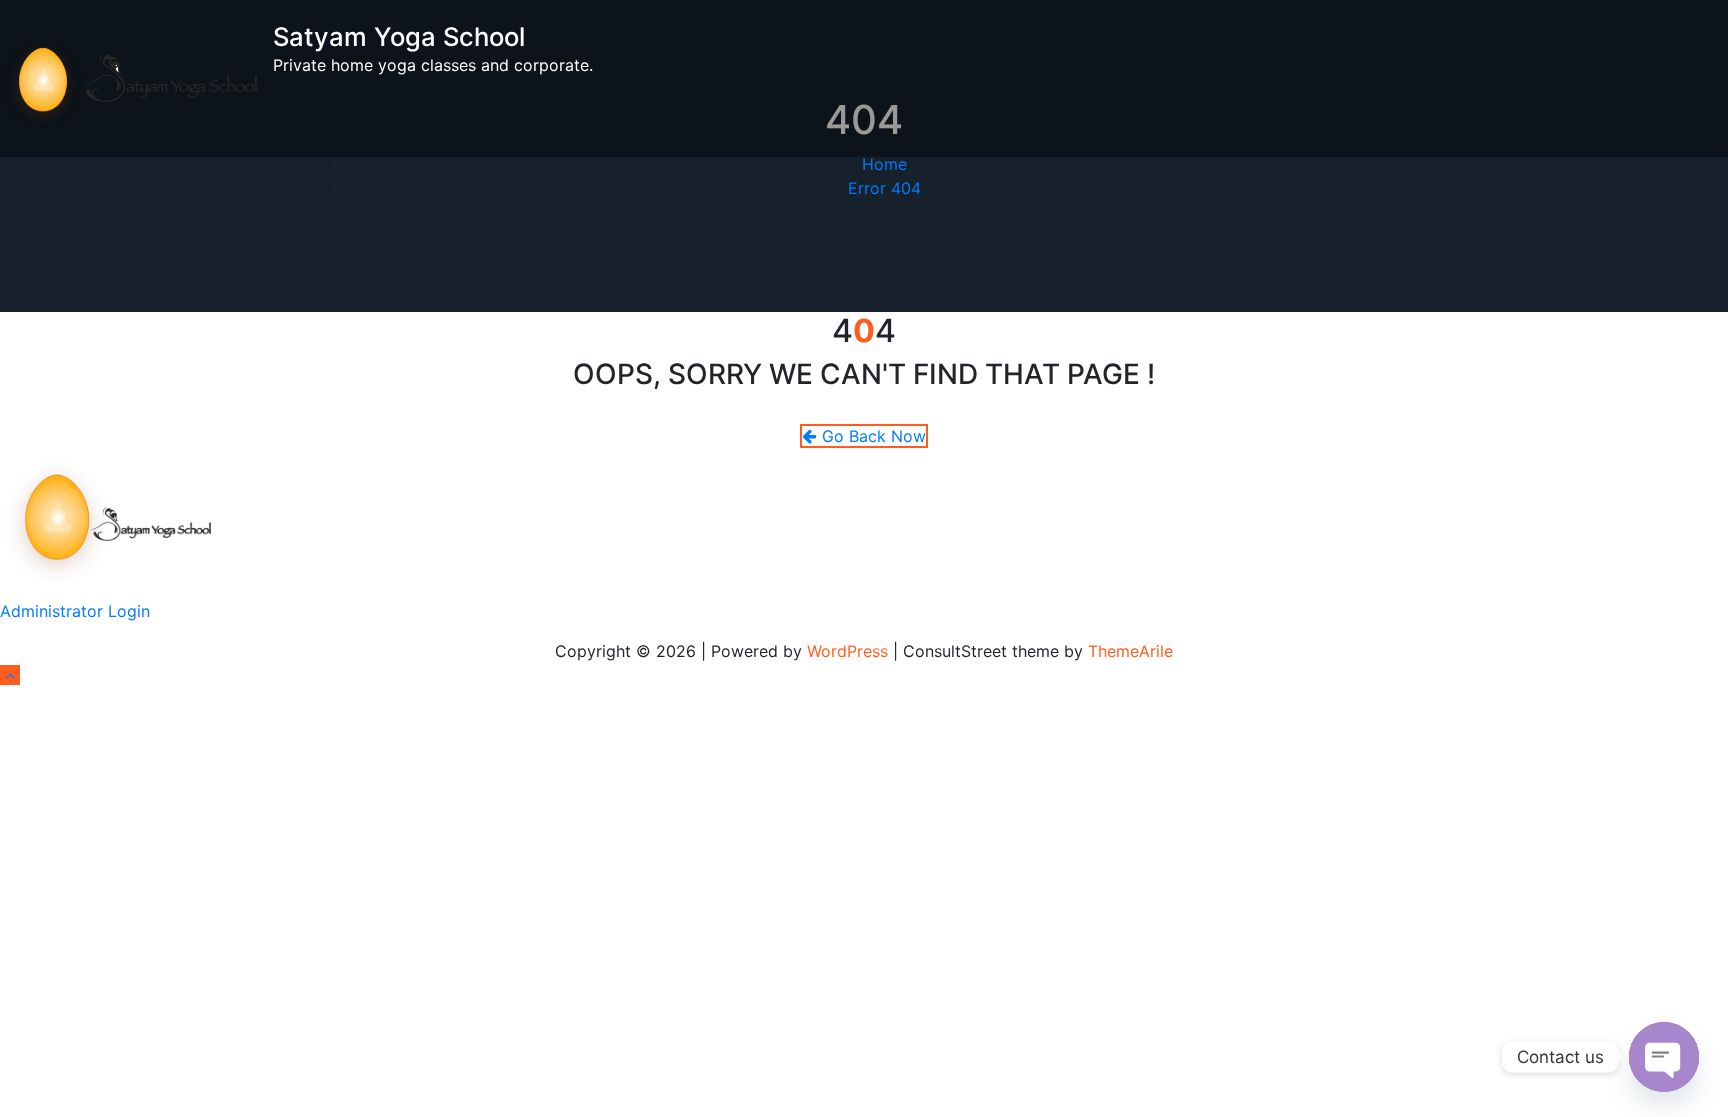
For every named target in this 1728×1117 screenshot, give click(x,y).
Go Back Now (874, 436)
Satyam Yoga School (399, 36)
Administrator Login (75, 611)
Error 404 (884, 188)
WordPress (847, 651)
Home (884, 164)
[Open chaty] (1664, 1057)
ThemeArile (1130, 651)
